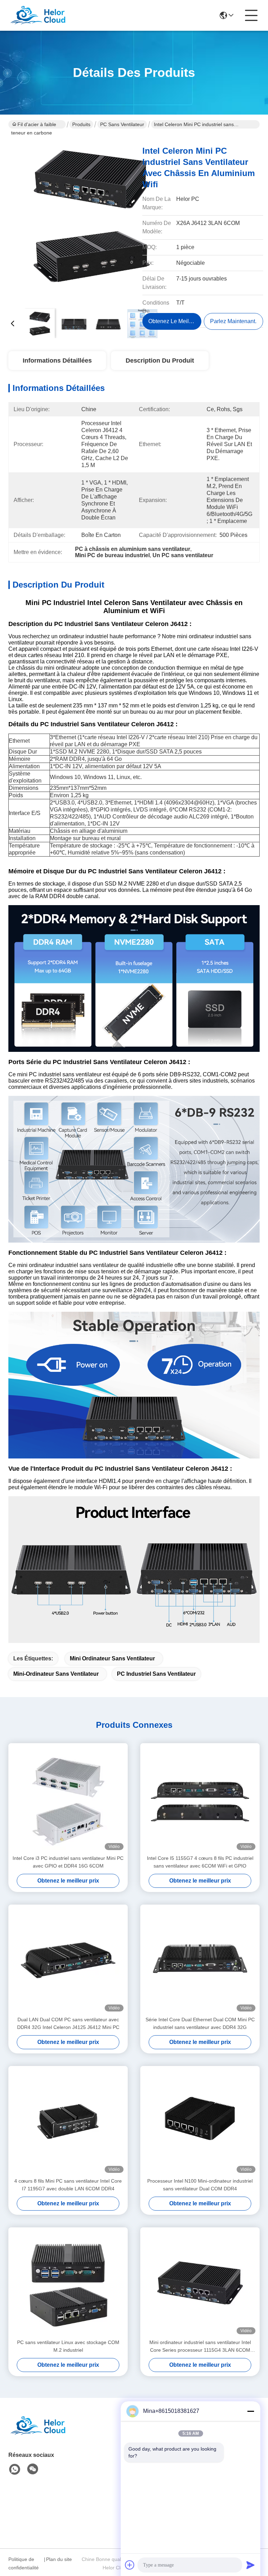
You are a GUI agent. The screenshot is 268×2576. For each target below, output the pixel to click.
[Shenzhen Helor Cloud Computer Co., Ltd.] (47, 15)
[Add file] (130, 2565)
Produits (81, 124)
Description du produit (160, 361)
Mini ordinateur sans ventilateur (112, 1658)
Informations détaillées (57, 361)
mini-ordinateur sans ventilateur (56, 1674)
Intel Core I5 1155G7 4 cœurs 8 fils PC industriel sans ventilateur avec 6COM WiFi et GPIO (200, 1862)
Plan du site (59, 2559)
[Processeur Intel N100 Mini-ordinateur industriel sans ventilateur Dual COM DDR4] (200, 2122)
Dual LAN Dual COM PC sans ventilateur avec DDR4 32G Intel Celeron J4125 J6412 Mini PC (68, 2023)
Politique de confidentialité (24, 2563)
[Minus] (251, 2411)
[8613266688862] (15, 2469)
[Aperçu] (47, 2434)
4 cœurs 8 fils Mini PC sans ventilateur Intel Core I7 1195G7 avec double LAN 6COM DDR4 (68, 2185)
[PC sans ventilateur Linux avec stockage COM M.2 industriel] (68, 2283)
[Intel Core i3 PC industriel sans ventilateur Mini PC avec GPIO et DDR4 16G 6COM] (68, 1799)
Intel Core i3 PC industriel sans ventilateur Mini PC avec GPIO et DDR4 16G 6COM (68, 1862)
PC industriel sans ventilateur (156, 1674)
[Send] (251, 2565)
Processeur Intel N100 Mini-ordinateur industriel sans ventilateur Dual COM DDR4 (200, 2185)
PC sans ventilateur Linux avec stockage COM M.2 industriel (68, 2346)
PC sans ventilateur (122, 124)
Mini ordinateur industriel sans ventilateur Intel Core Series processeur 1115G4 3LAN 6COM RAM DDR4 (200, 2347)
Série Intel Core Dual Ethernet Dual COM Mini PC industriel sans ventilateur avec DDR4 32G (200, 2023)
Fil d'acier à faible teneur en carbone (34, 125)
